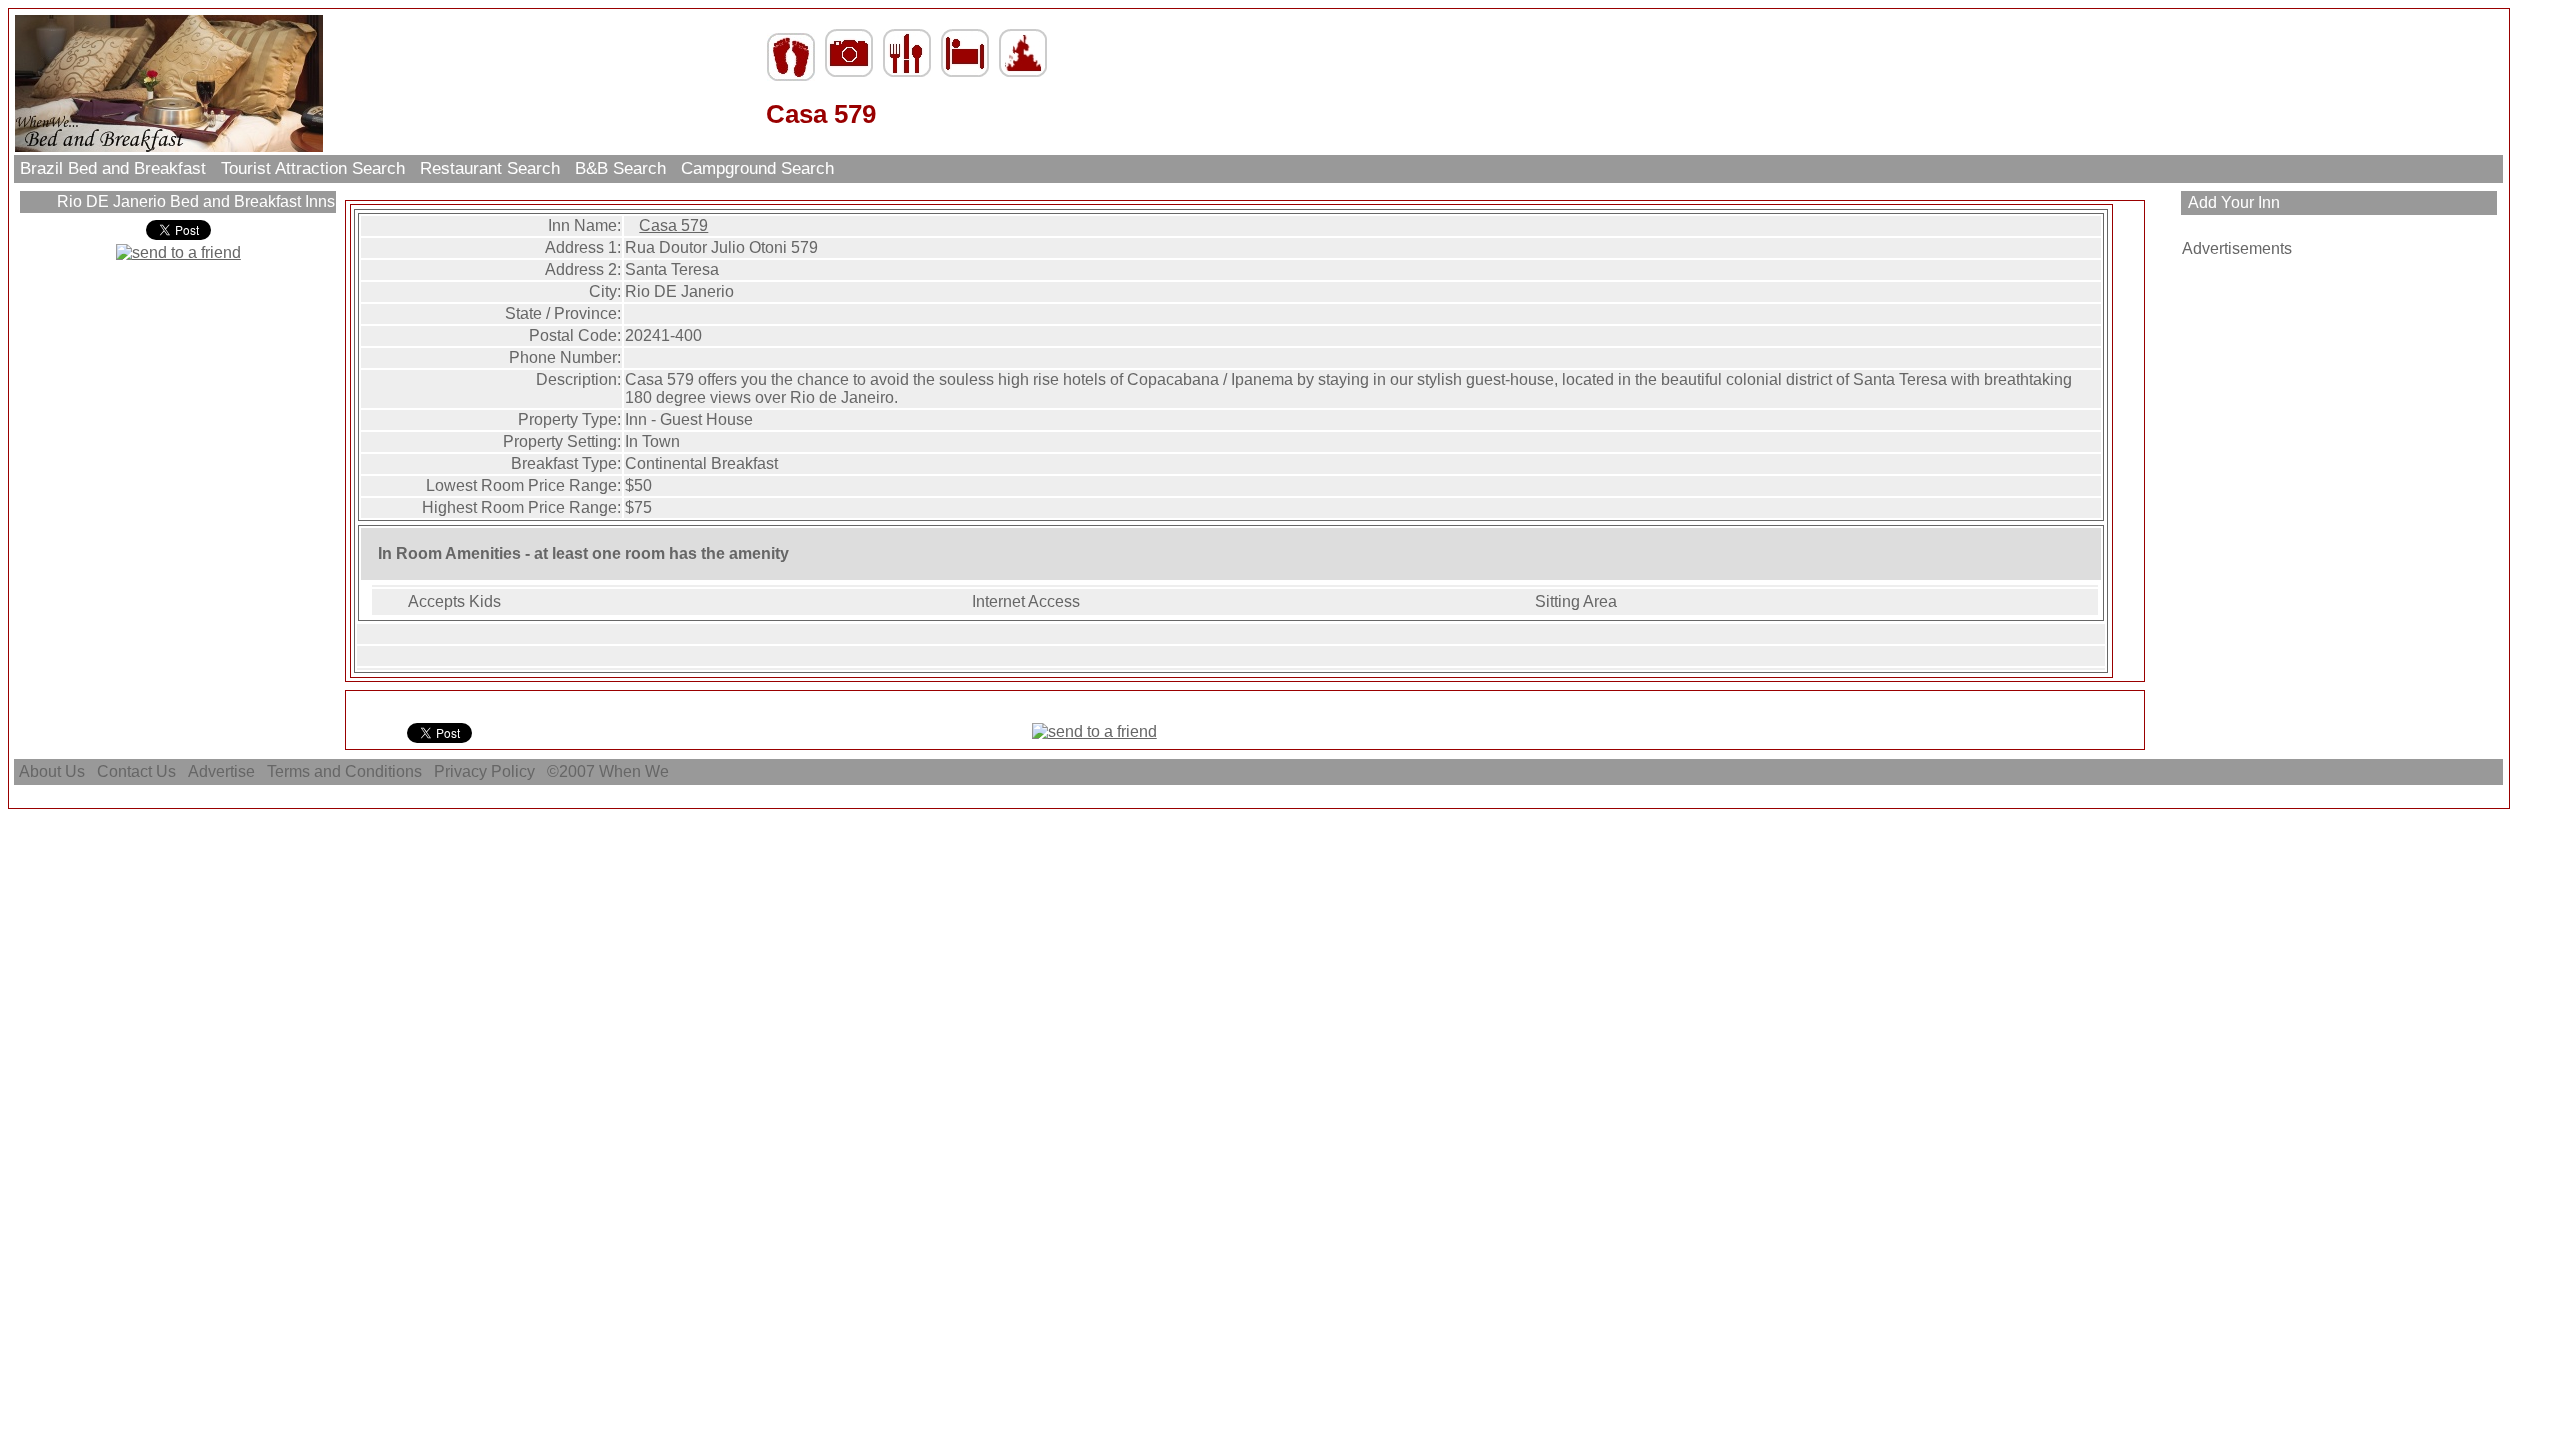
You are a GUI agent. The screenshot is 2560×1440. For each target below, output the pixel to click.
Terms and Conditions (344, 771)
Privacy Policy (484, 771)
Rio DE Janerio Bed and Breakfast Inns (194, 201)
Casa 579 (673, 225)
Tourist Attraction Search (313, 168)
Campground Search (757, 168)
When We (636, 771)
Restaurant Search (490, 168)
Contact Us (136, 771)
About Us (52, 771)
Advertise (221, 771)
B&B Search (620, 168)
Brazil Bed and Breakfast (113, 168)
